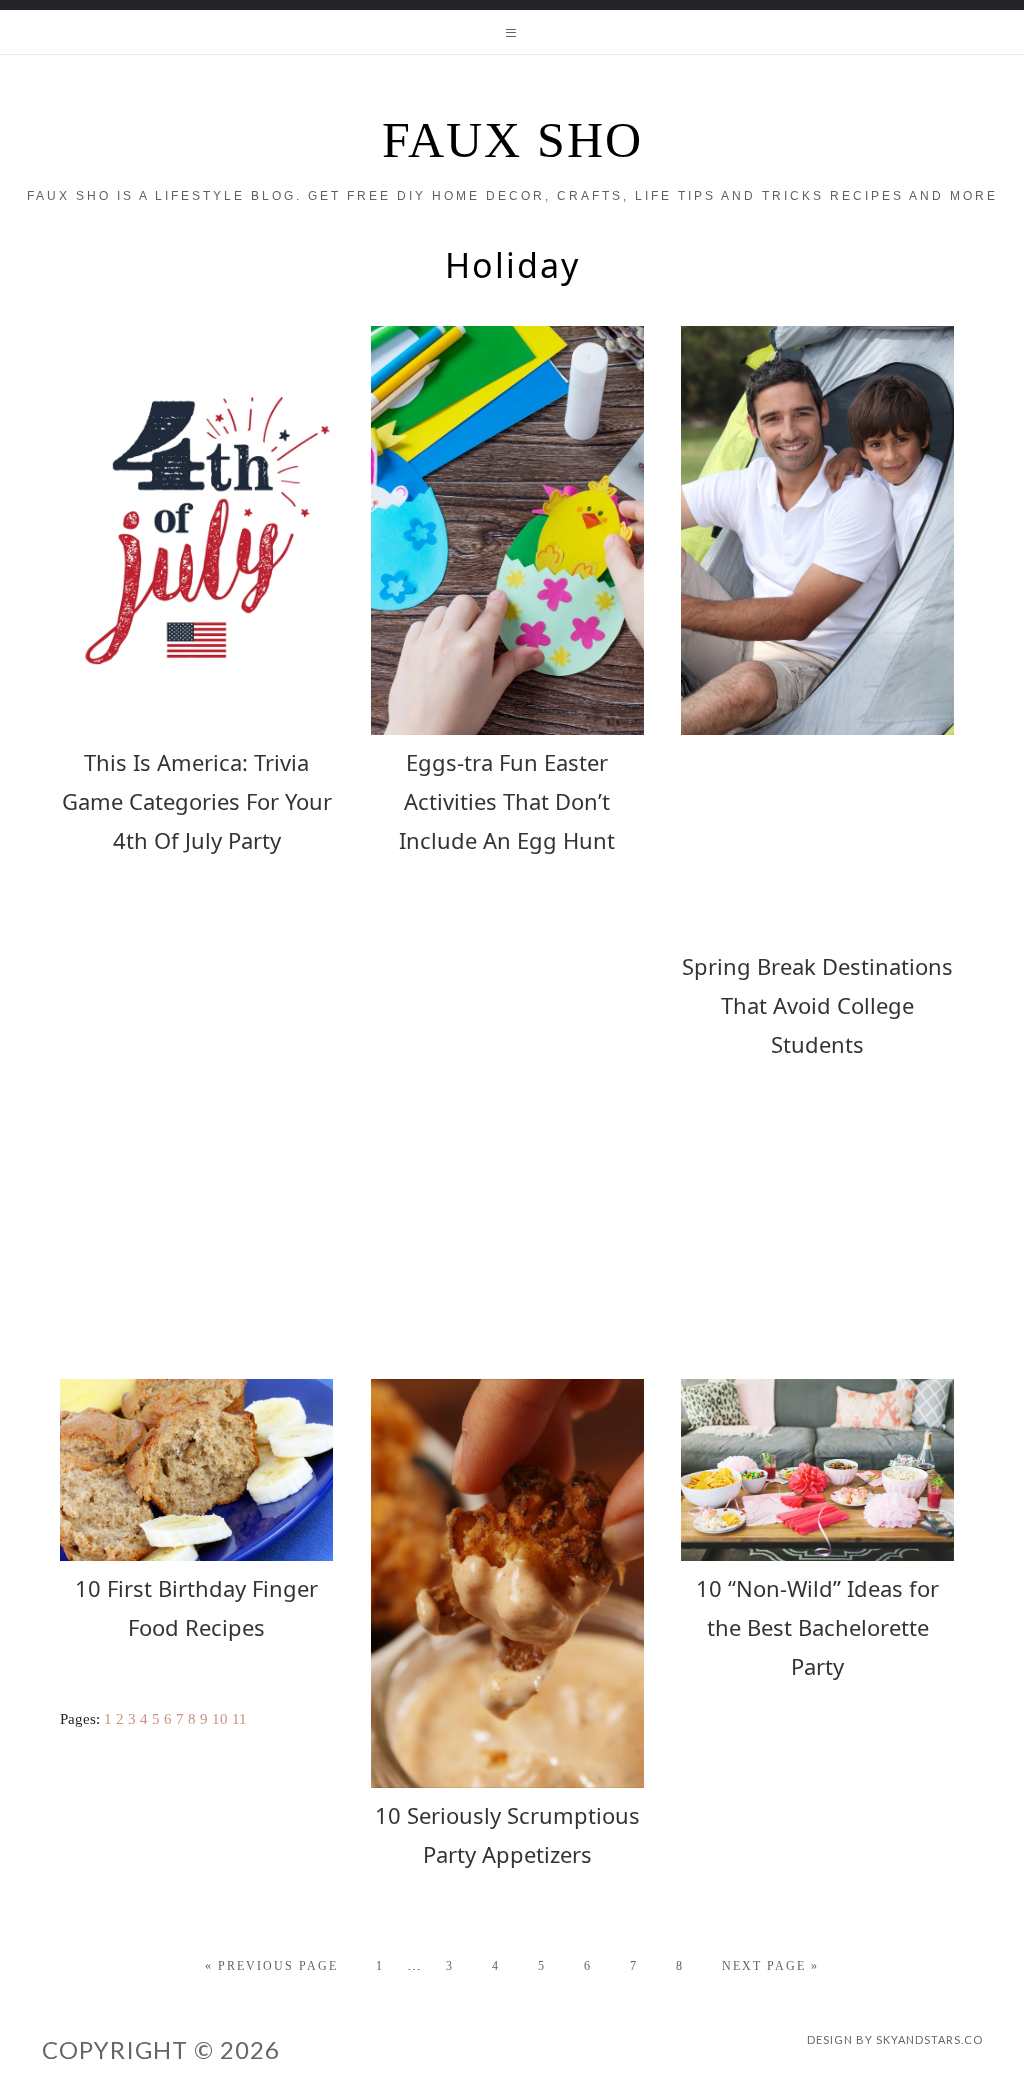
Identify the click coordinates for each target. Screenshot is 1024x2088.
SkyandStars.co (929, 2039)
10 (220, 1719)
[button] (512, 32)
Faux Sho (512, 140)
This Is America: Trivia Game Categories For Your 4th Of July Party (197, 801)
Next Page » (770, 1966)
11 (239, 1719)
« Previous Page (271, 1966)
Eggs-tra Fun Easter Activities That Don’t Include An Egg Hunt (507, 801)
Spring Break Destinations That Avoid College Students (817, 1005)
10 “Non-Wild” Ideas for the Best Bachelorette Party (817, 1627)
